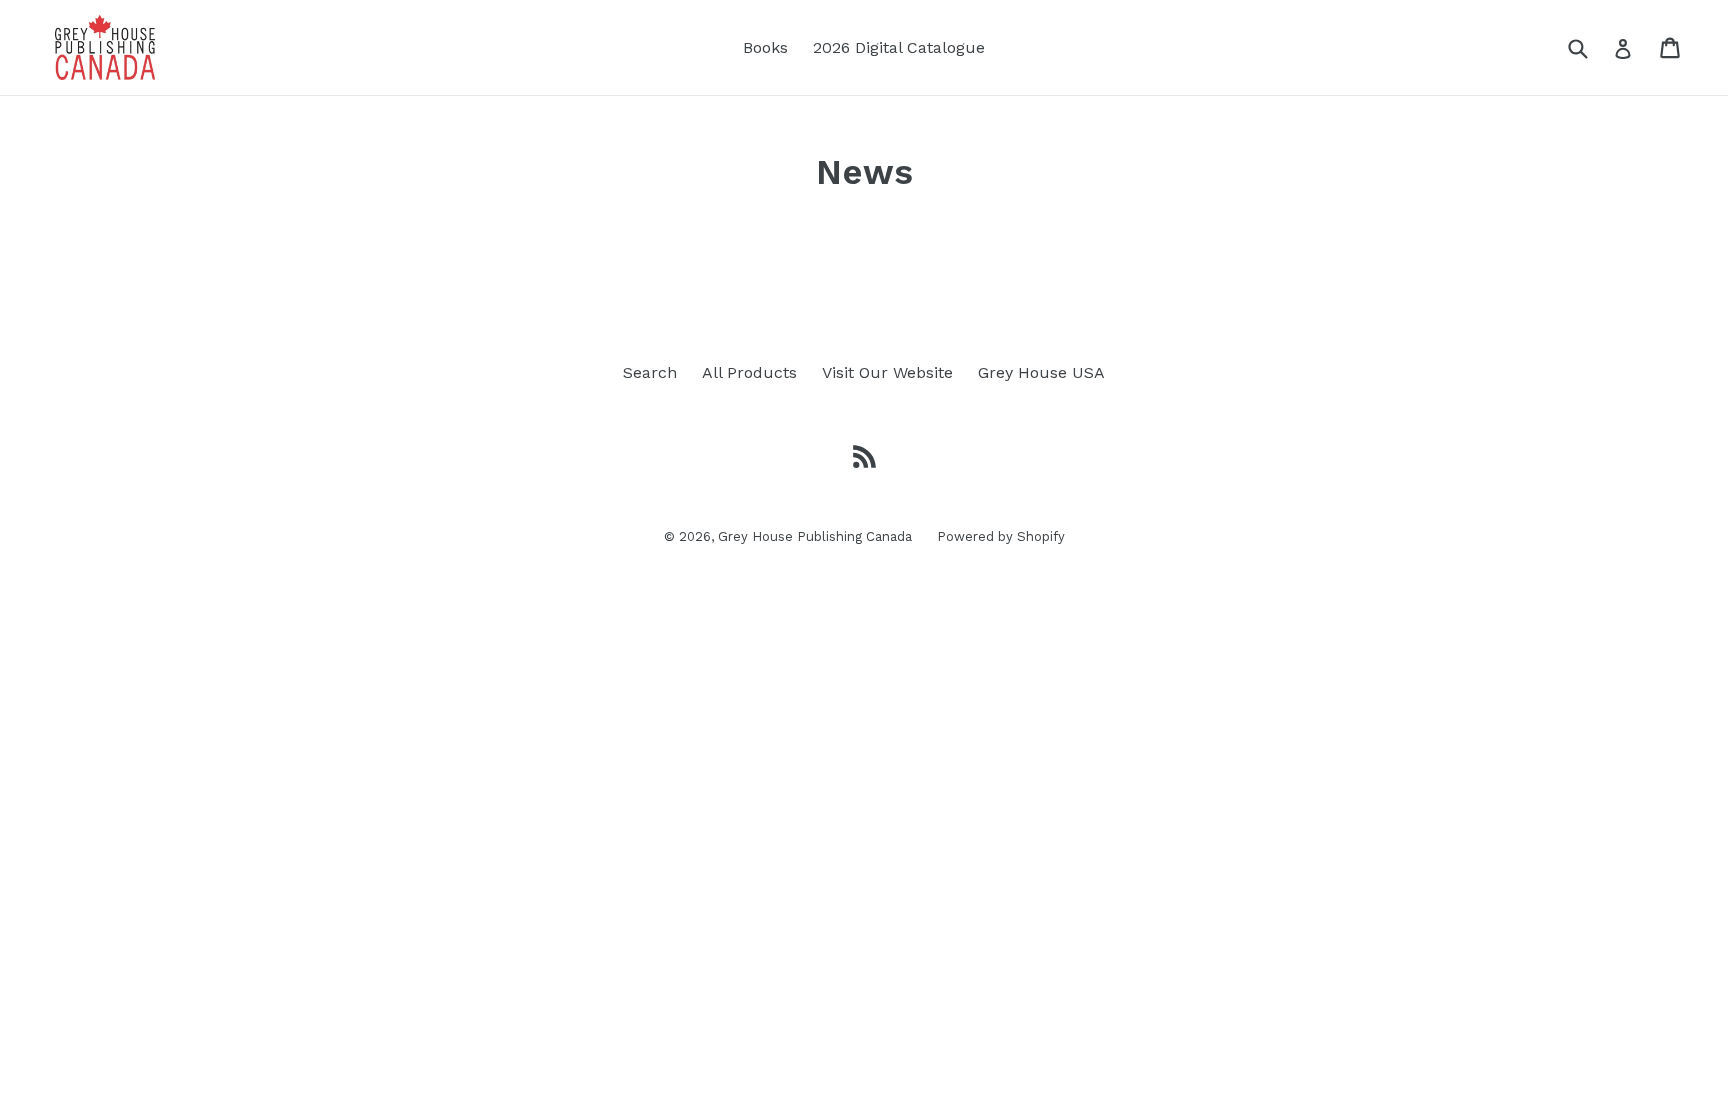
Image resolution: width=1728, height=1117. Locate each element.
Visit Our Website (887, 372)
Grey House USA (1041, 372)
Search (650, 372)
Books (765, 47)
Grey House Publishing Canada (815, 536)
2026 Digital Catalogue (899, 47)
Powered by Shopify (1001, 536)
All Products (749, 372)
